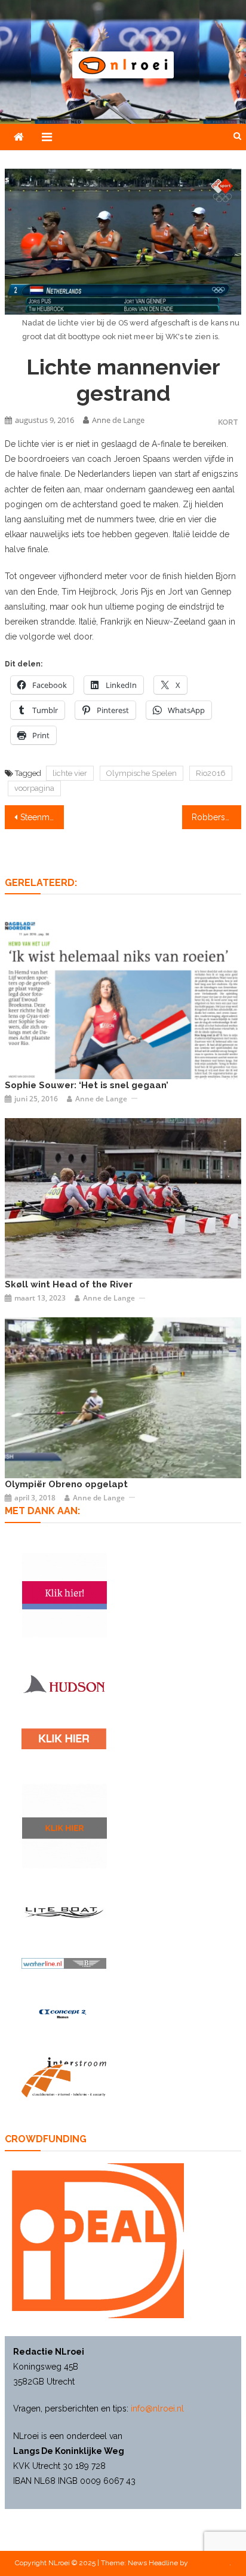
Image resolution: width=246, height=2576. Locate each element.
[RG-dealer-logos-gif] (64, 1738)
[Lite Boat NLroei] (64, 1912)
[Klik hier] (64, 1826)
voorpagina (34, 788)
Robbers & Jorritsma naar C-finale (216, 817)
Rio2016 (211, 773)
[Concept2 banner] (64, 2014)
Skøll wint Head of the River (69, 1284)
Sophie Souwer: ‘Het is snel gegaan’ (87, 1085)
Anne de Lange (118, 420)
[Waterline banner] (64, 1963)
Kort (228, 422)
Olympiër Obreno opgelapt (66, 1484)
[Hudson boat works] (64, 1683)
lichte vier (70, 773)
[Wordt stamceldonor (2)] (64, 1595)
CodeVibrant (210, 2563)
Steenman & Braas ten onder (42, 817)
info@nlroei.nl (157, 2408)
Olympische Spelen (142, 773)
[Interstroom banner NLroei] (64, 2077)
